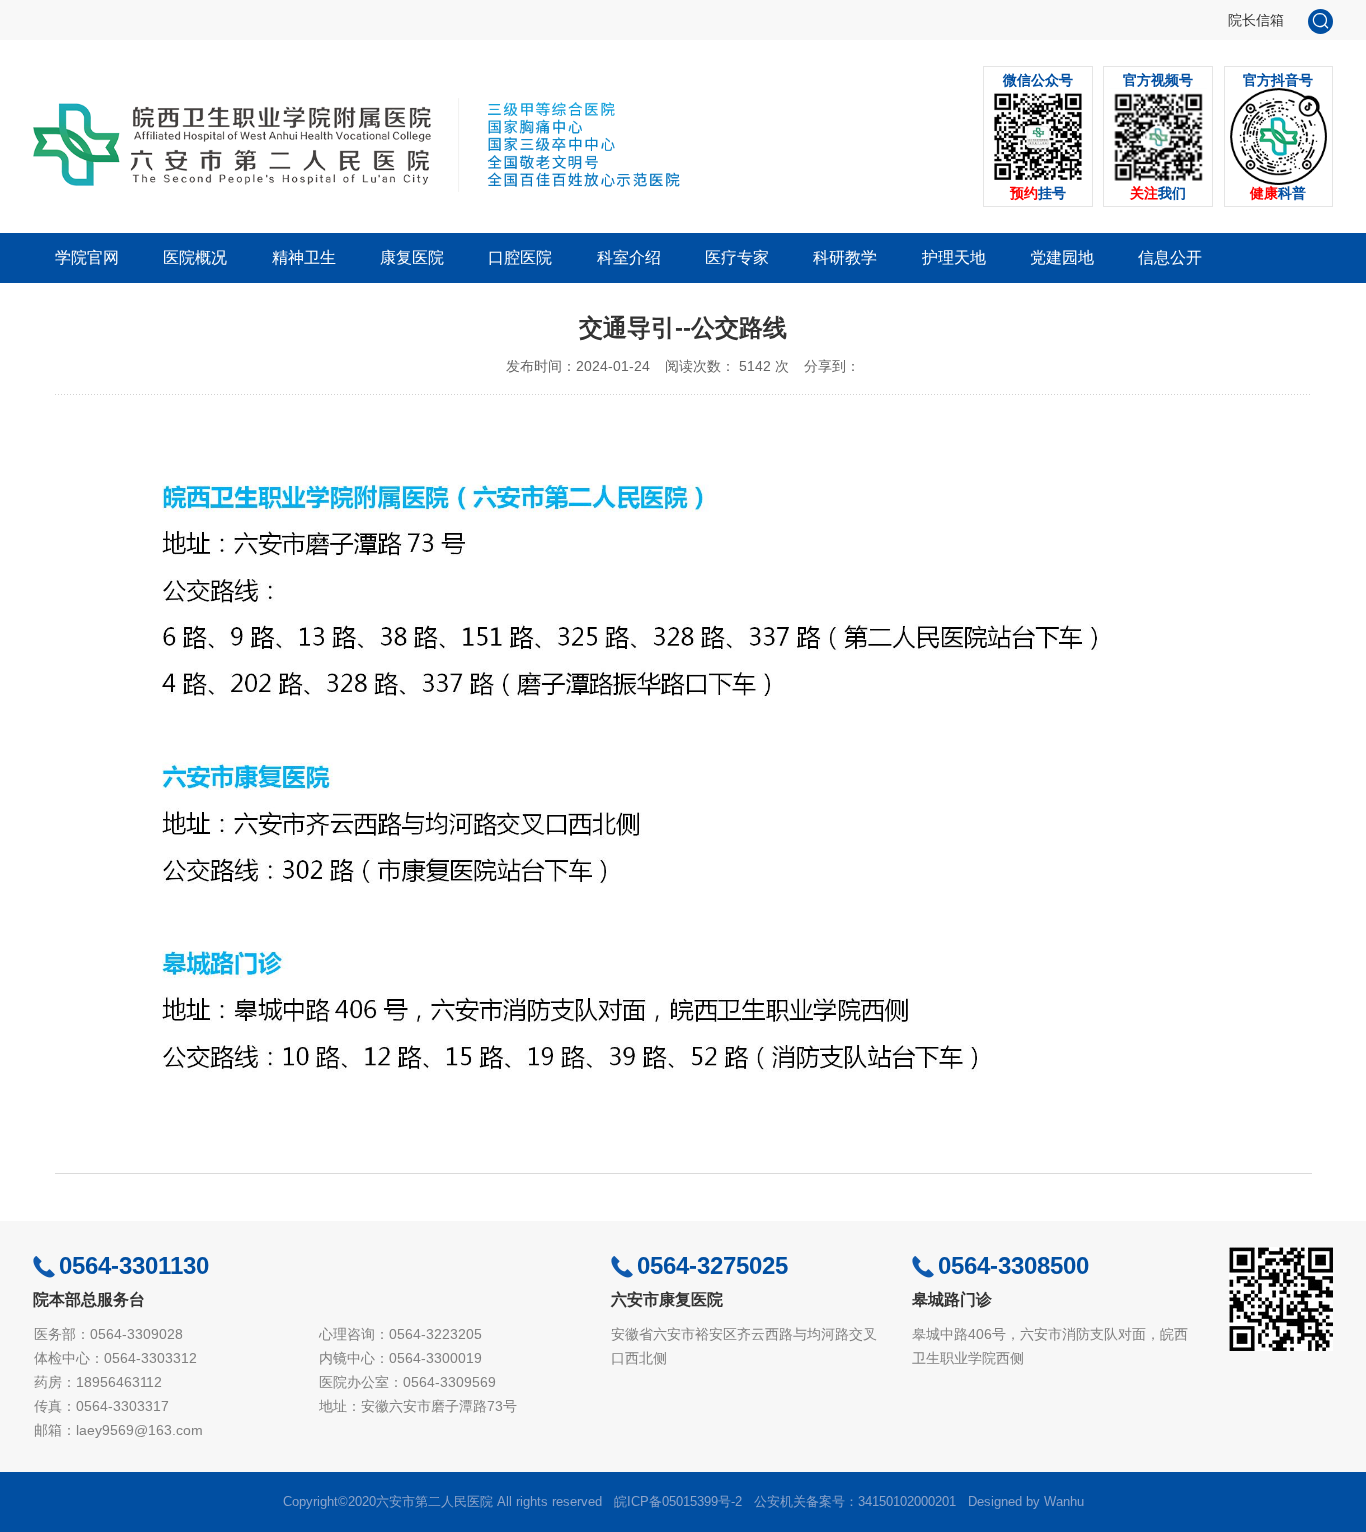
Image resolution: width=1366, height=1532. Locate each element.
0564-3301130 (134, 1265)
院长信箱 (1256, 20)
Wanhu (1064, 1501)
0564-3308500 (1013, 1265)
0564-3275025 (712, 1265)
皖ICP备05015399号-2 (678, 1501)
